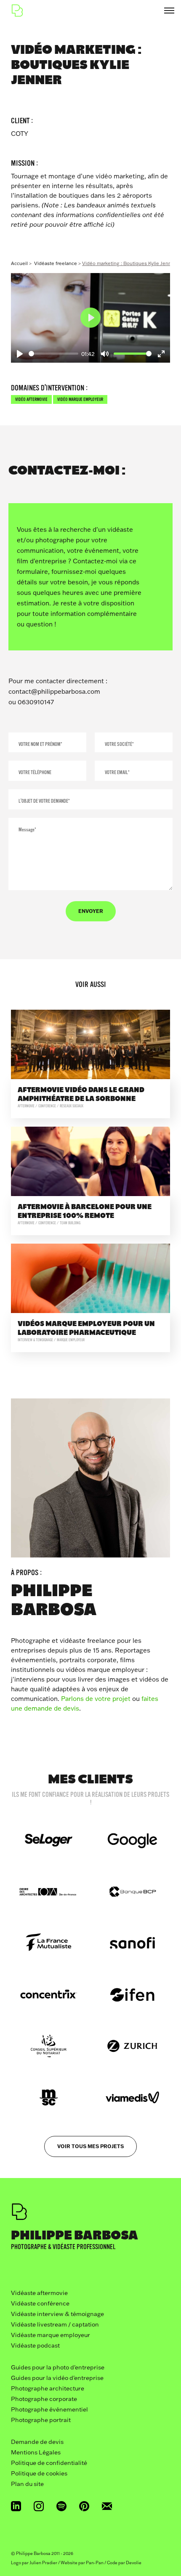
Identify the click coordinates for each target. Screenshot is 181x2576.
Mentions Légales (36, 2452)
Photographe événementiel (49, 2409)
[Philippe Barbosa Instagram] (39, 2506)
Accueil (19, 263)
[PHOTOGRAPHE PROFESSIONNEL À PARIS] (17, 11)
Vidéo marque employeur (80, 399)
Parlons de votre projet (96, 1699)
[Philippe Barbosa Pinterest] (84, 2506)
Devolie (134, 2563)
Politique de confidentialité (49, 2463)
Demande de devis (37, 2442)
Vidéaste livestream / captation (55, 2324)
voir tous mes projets (90, 2146)
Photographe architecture (48, 2388)
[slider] (53, 354)
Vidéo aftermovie (31, 399)
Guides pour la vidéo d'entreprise (57, 2378)
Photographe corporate (44, 2399)
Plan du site (27, 2484)
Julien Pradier (43, 2563)
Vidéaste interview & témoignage (57, 2314)
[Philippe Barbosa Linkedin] (16, 2506)
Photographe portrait (41, 2420)
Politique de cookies (39, 2473)
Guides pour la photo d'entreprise (58, 2367)
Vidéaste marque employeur (51, 2335)
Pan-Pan (95, 2563)
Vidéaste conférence (40, 2303)
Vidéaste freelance (56, 263)
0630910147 (36, 702)
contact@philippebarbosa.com (54, 691)
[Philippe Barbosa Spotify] (61, 2506)
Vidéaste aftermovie (39, 2293)
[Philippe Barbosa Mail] (107, 2506)
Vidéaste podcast (35, 2345)
